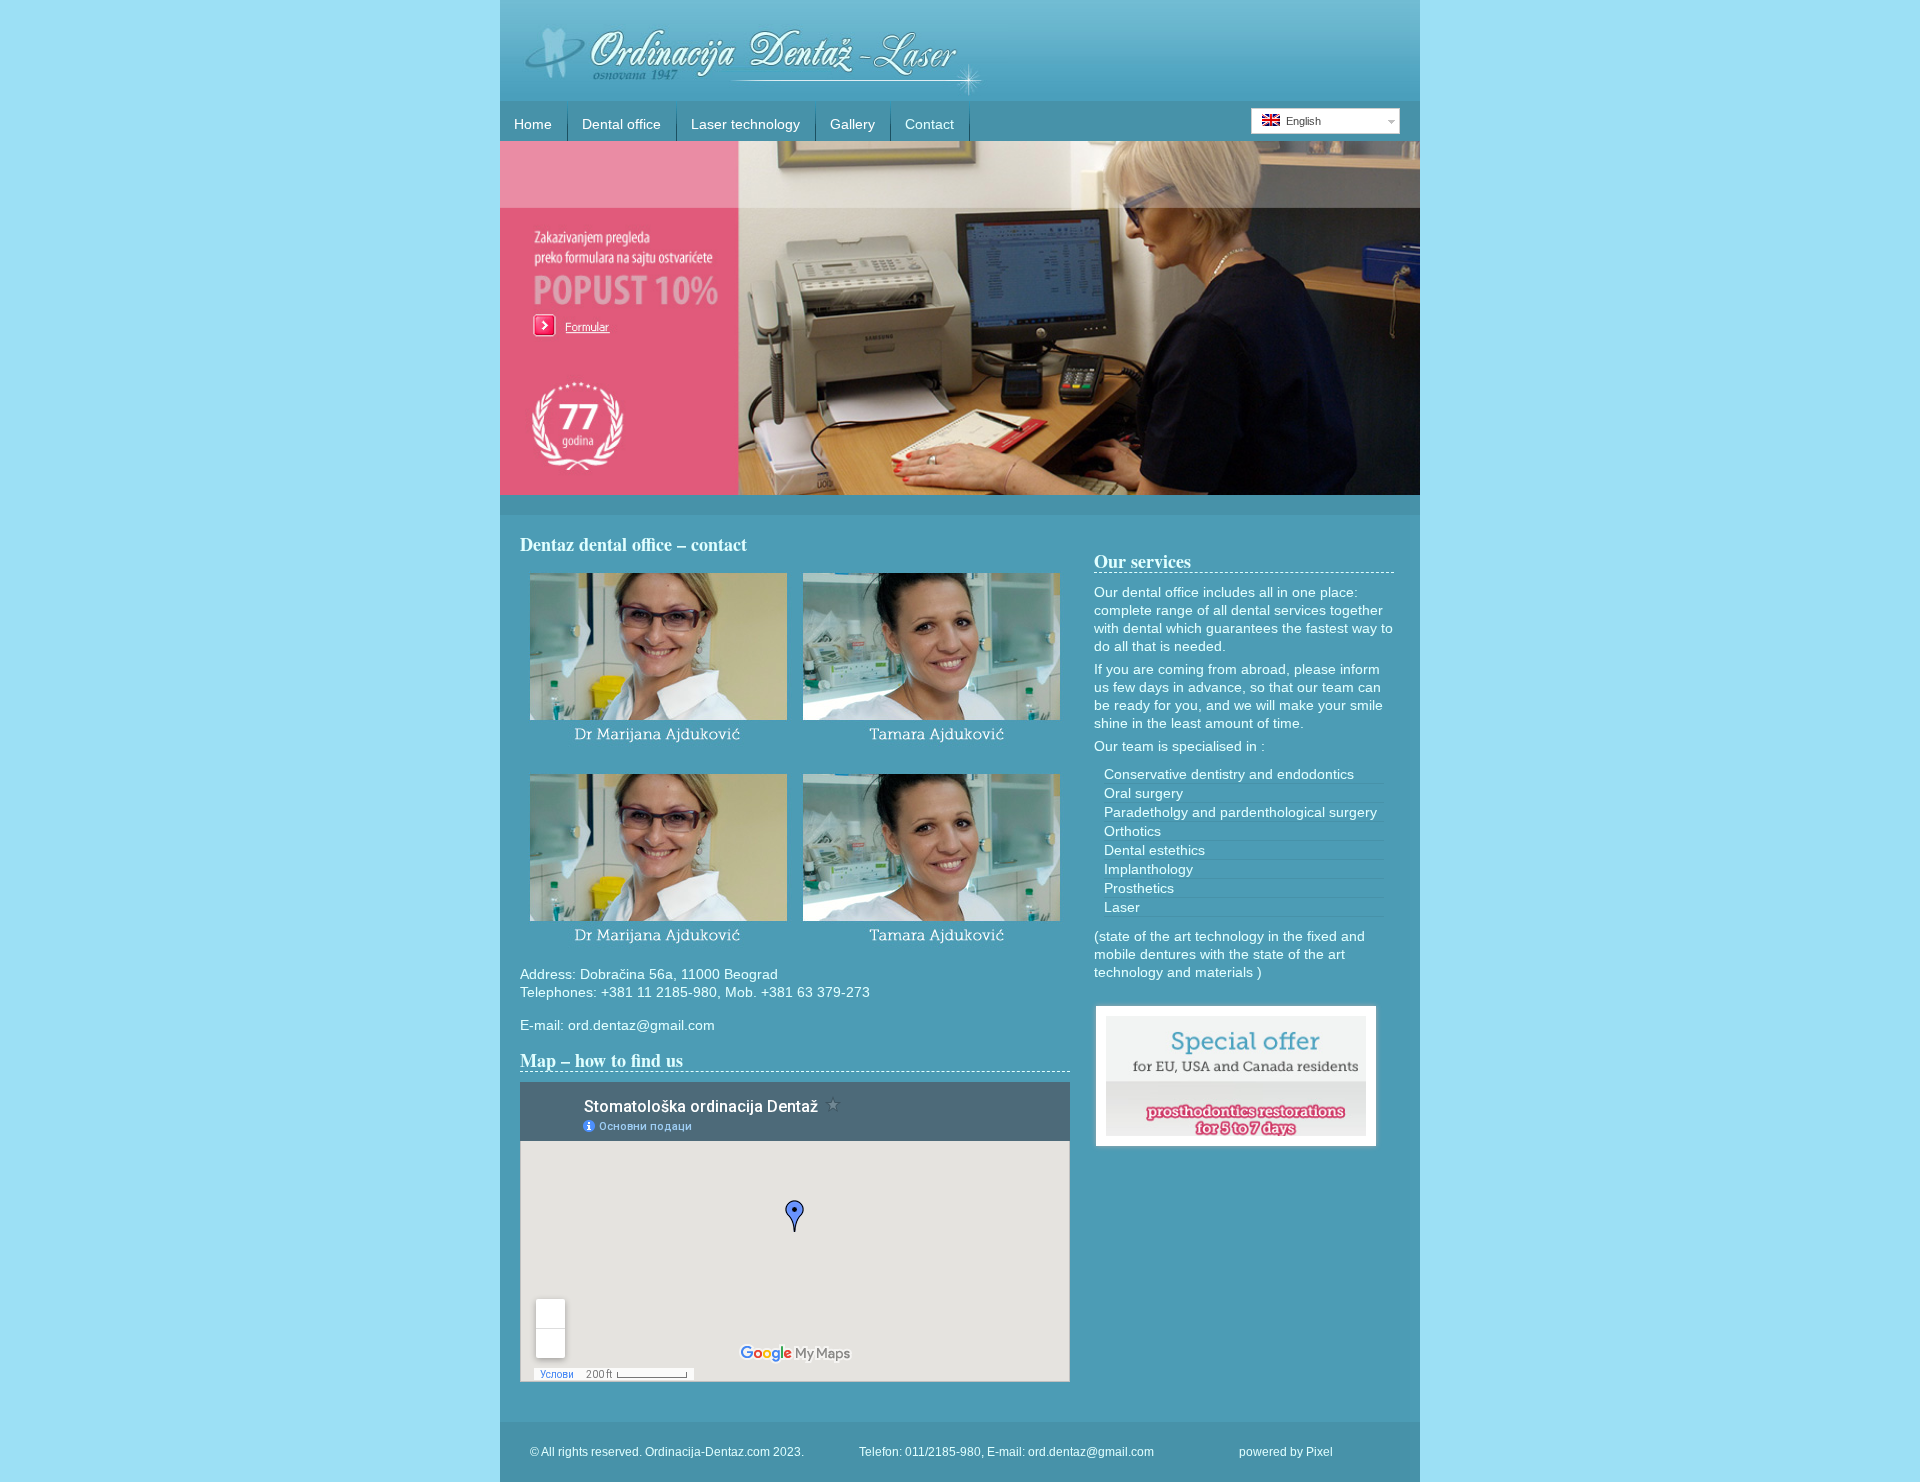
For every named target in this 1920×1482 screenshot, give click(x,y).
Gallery (852, 124)
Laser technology (745, 124)
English (1300, 121)
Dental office (621, 124)
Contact (929, 124)
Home (533, 124)
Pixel (1319, 1452)
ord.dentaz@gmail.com (641, 1025)
